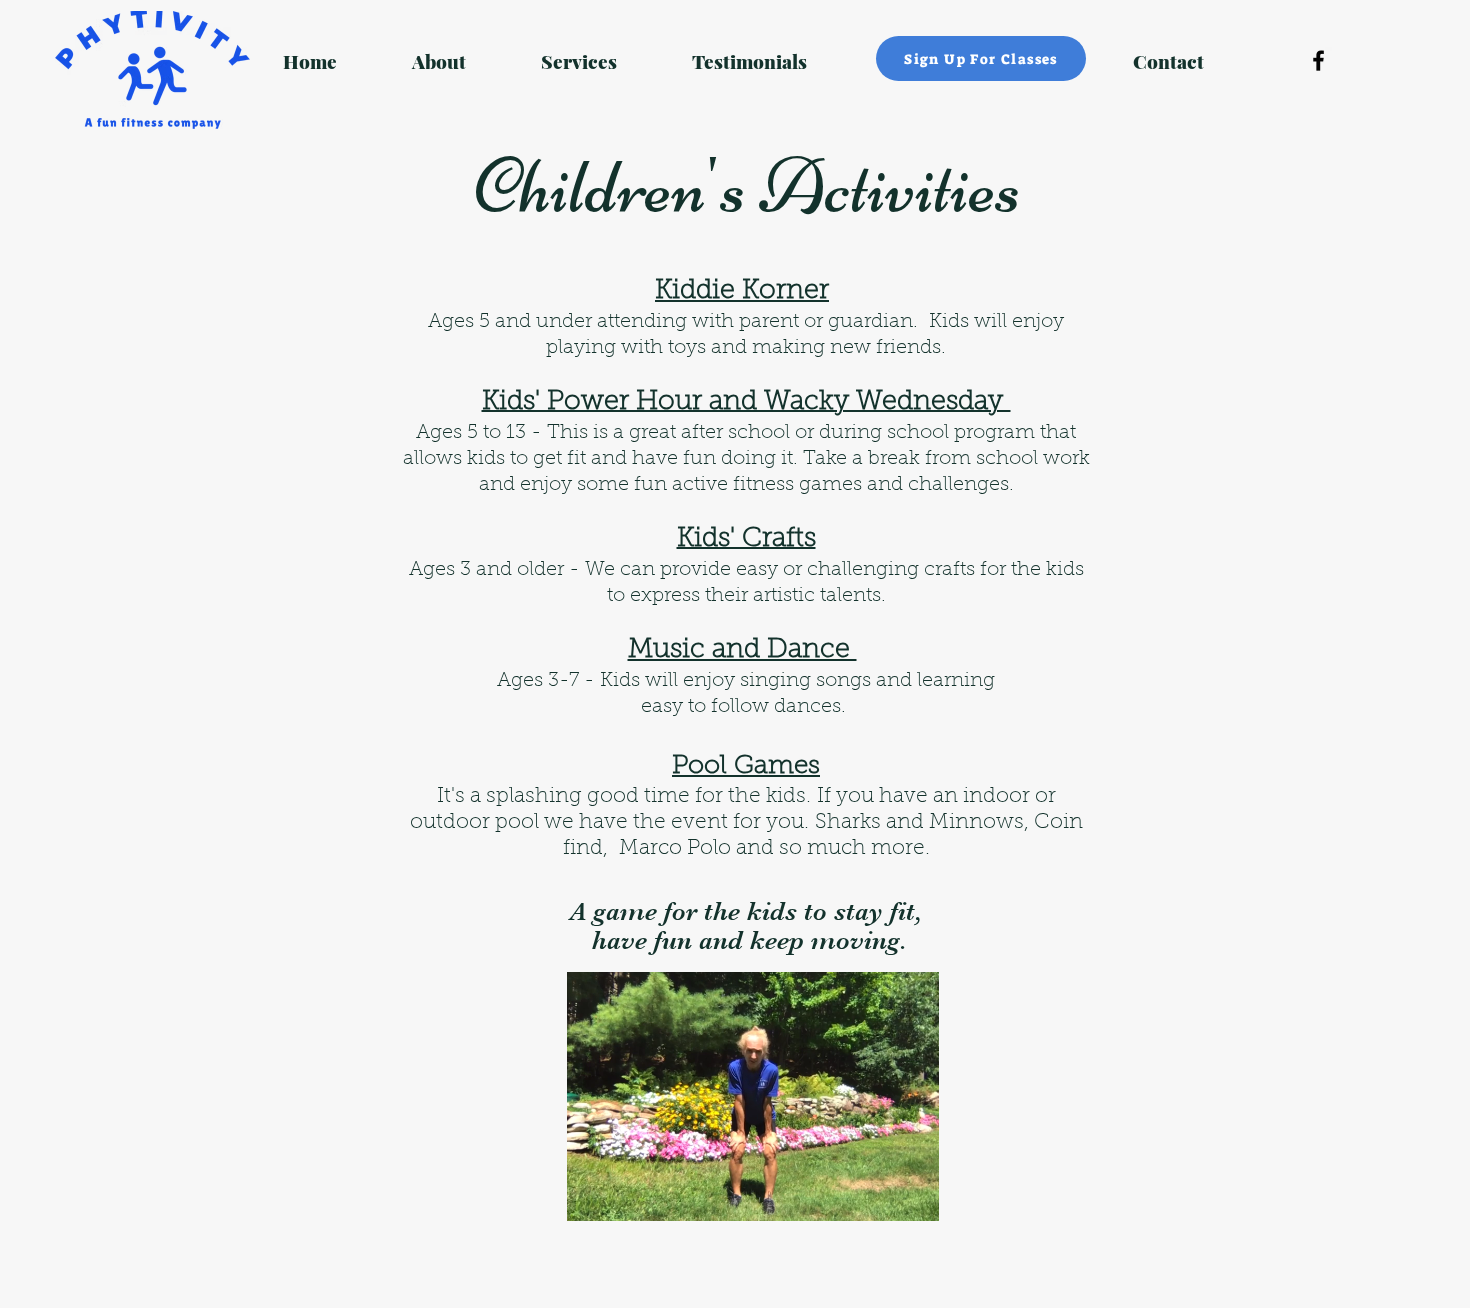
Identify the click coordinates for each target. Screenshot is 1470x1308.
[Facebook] (1318, 60)
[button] (913, 1199)
